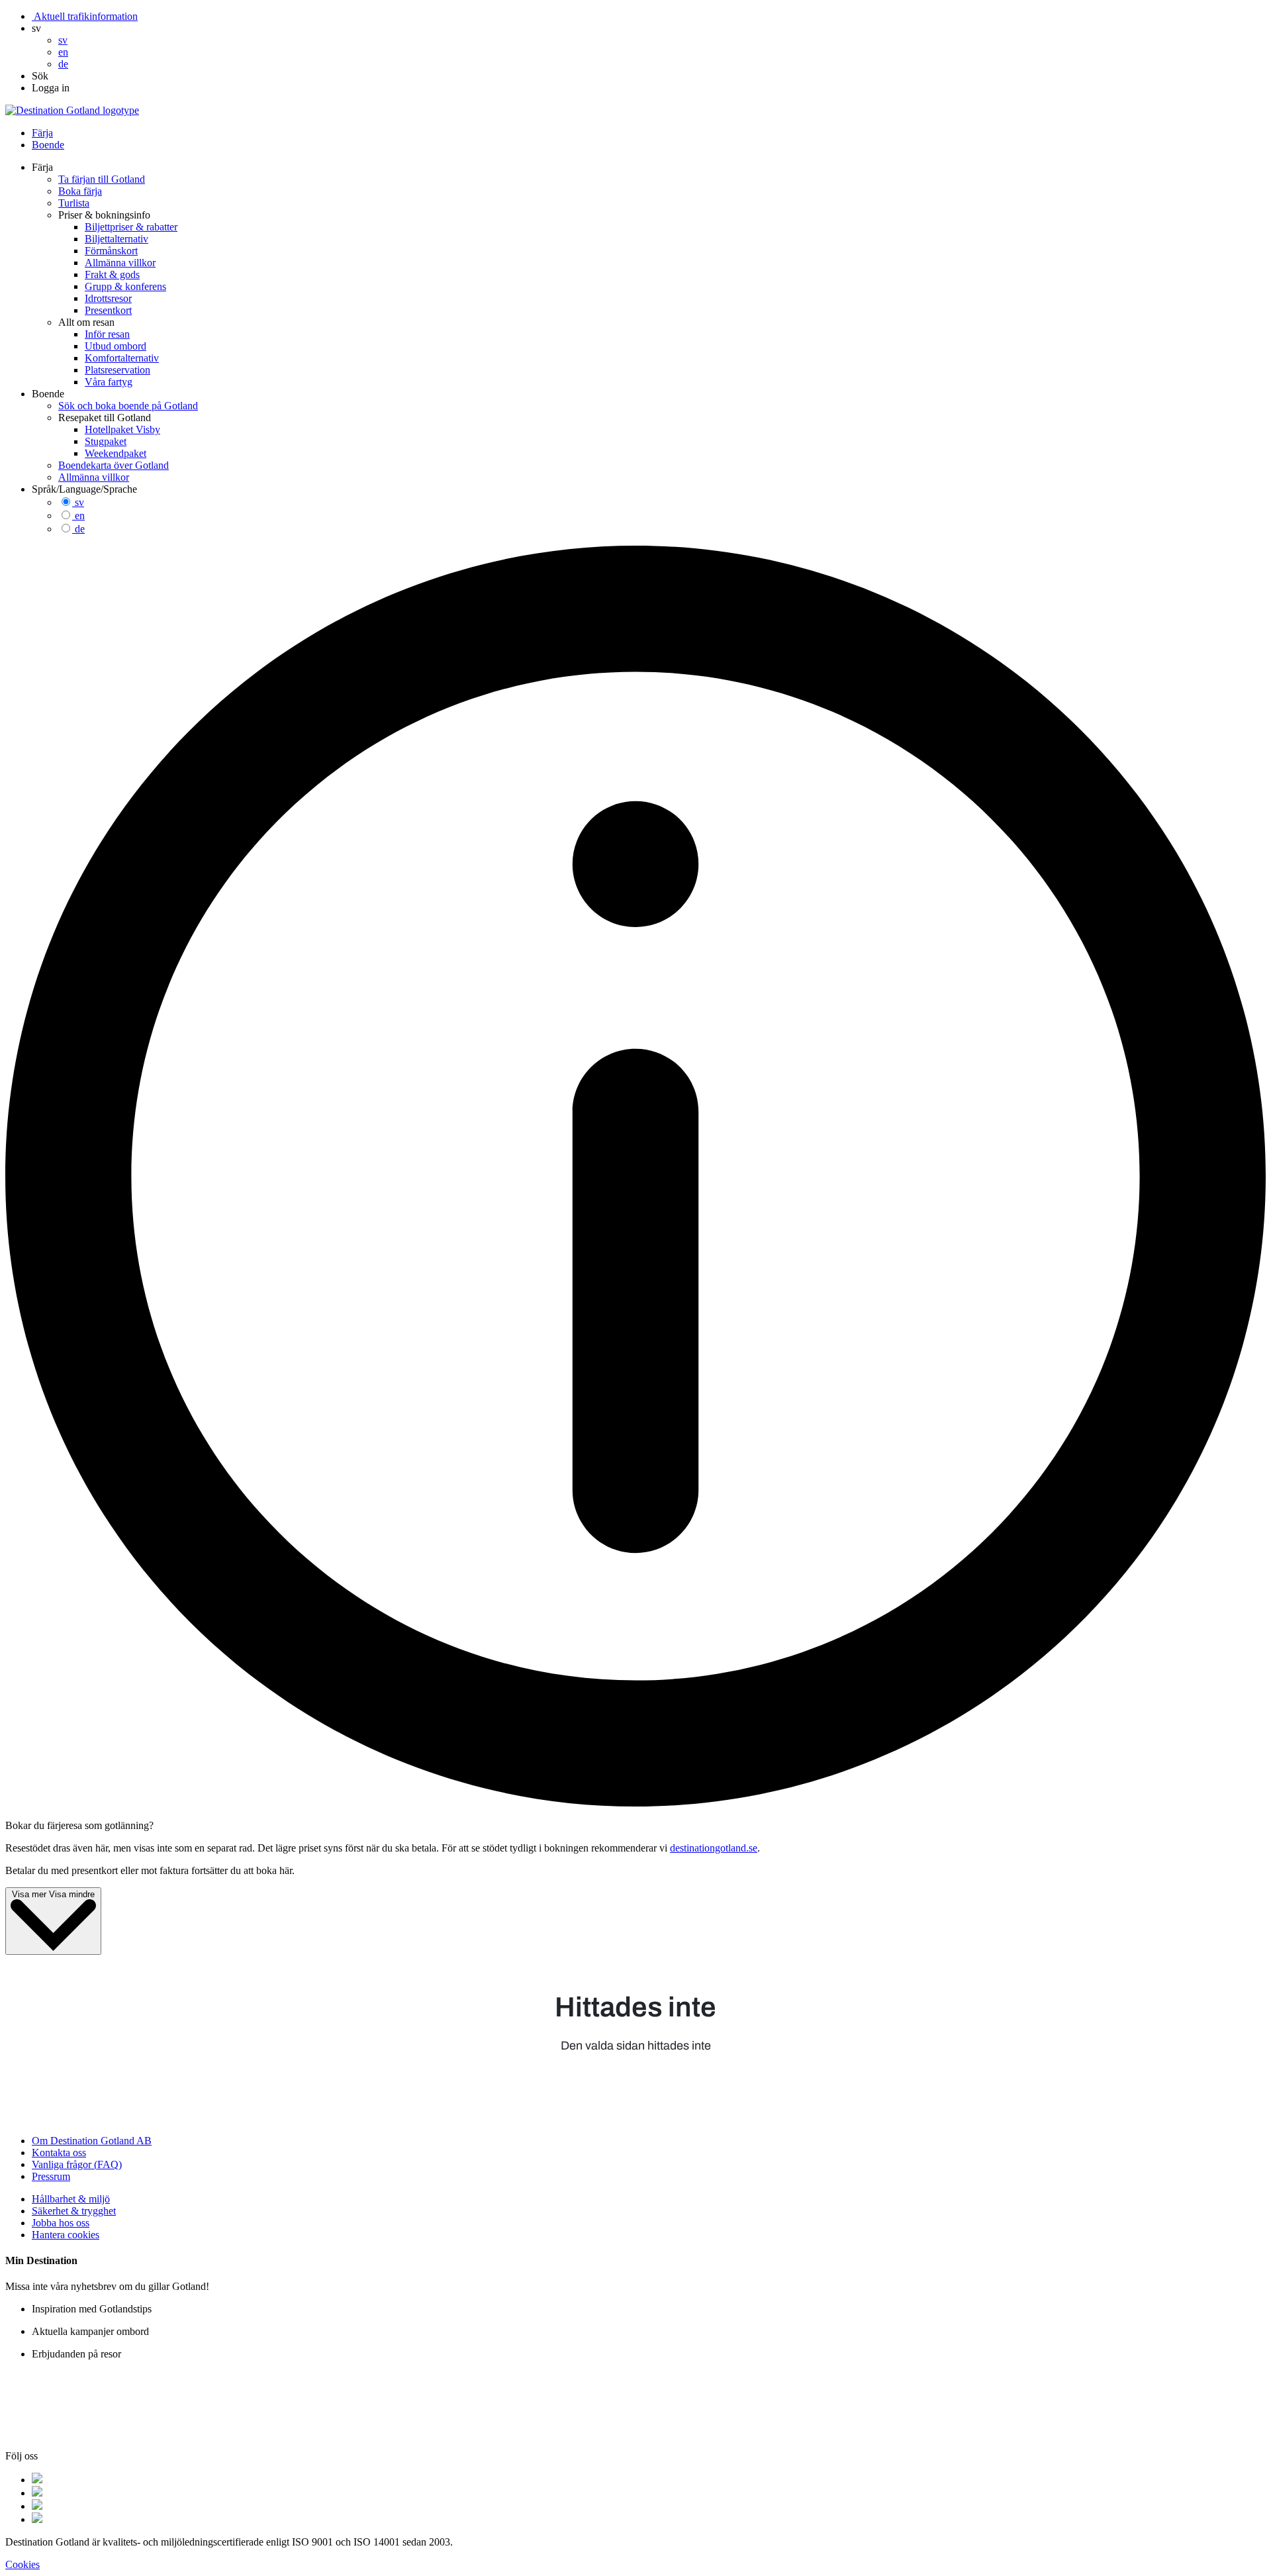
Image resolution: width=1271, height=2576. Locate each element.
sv (79, 502)
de (80, 529)
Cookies (23, 2564)
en (80, 516)
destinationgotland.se (714, 1848)
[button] (36, 28)
